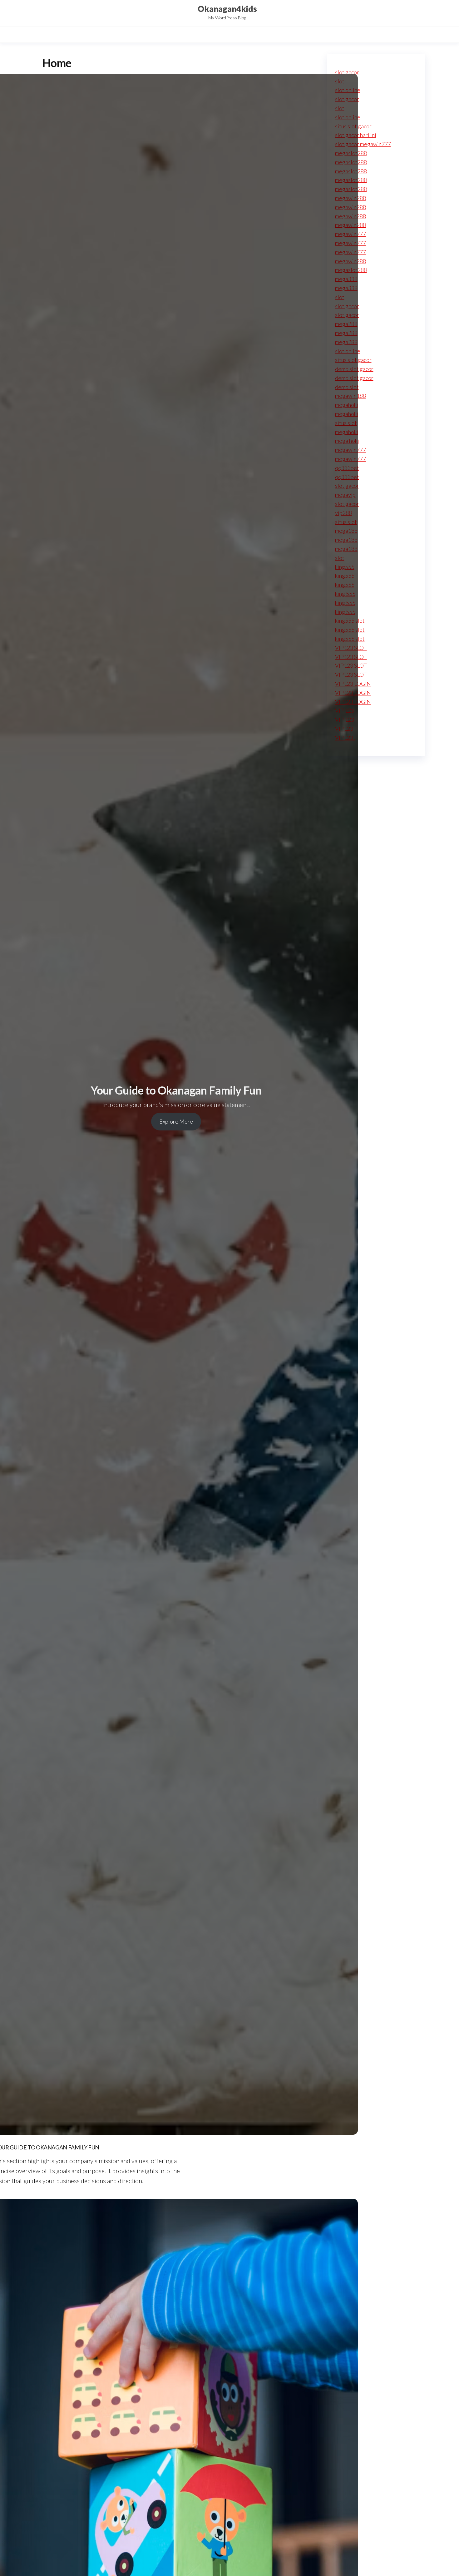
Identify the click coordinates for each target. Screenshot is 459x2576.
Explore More (176, 1121)
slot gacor (347, 72)
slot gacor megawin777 (363, 144)
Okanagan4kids (227, 9)
